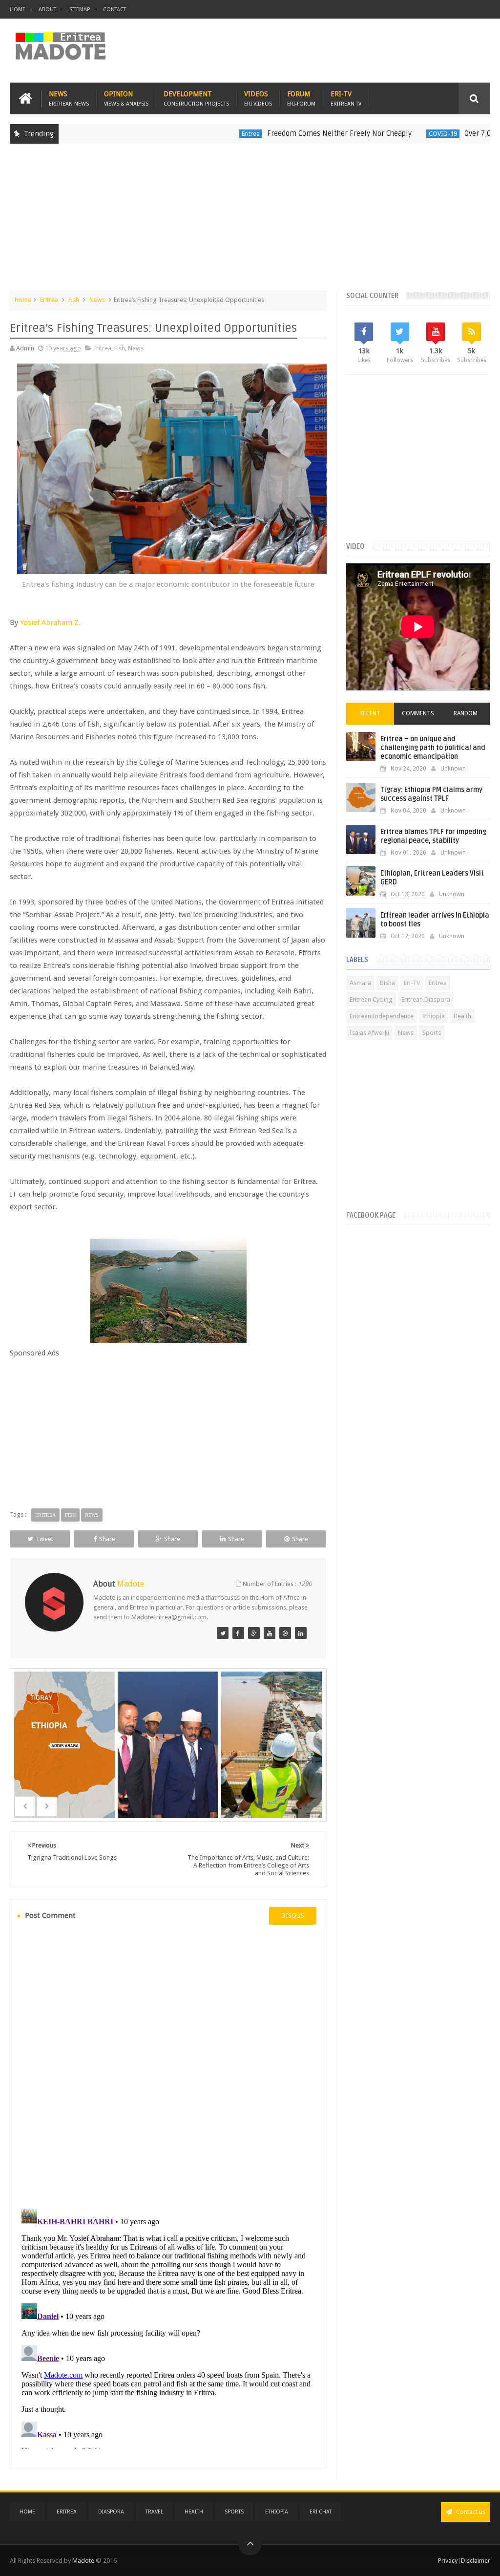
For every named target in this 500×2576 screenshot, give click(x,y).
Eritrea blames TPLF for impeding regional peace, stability (433, 836)
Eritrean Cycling (371, 999)
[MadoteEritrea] (223, 1633)
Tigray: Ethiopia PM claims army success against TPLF (431, 794)
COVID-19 (397, 134)
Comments (418, 713)
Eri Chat (321, 2512)
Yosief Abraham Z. (50, 623)
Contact (115, 10)
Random (466, 713)
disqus (293, 1916)
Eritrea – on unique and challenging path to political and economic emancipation (433, 748)
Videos (258, 98)
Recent (370, 713)
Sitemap (80, 10)
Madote (84, 2561)
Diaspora (111, 2512)
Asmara (360, 983)
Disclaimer (476, 2561)
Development (196, 98)
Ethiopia (434, 1016)
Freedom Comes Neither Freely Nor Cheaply (293, 133)
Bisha (387, 983)
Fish (74, 300)
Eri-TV (346, 98)
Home (18, 10)
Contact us (470, 2512)
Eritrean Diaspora (426, 999)
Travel (154, 2512)
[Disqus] (168, 2065)
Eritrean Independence (382, 1016)
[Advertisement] (250, 222)
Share (107, 1539)
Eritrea (205, 134)
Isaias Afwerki (369, 1033)
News (69, 98)
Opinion (126, 98)
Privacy (448, 2561)
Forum (301, 98)
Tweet (44, 1539)
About (47, 10)
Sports (432, 1033)
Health (462, 1016)
